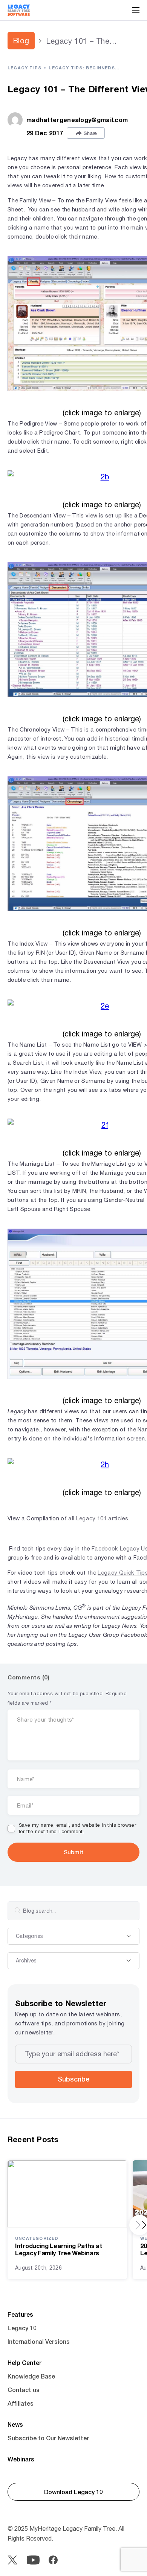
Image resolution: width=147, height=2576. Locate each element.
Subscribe (73, 2079)
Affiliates (21, 2403)
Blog (21, 41)
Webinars (21, 2459)
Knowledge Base (31, 2376)
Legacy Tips (24, 68)
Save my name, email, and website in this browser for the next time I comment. (77, 1828)
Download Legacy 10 (73, 2492)
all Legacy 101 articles (98, 1518)
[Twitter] (12, 2560)
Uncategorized (37, 2238)
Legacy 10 (22, 2328)
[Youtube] (33, 2560)
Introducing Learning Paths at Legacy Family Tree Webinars (58, 2249)
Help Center (24, 2362)
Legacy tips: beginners (82, 68)
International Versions (39, 2341)
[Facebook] (53, 2560)
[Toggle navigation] (136, 10)
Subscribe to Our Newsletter (48, 2438)
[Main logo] (19, 10)
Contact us (24, 2390)
